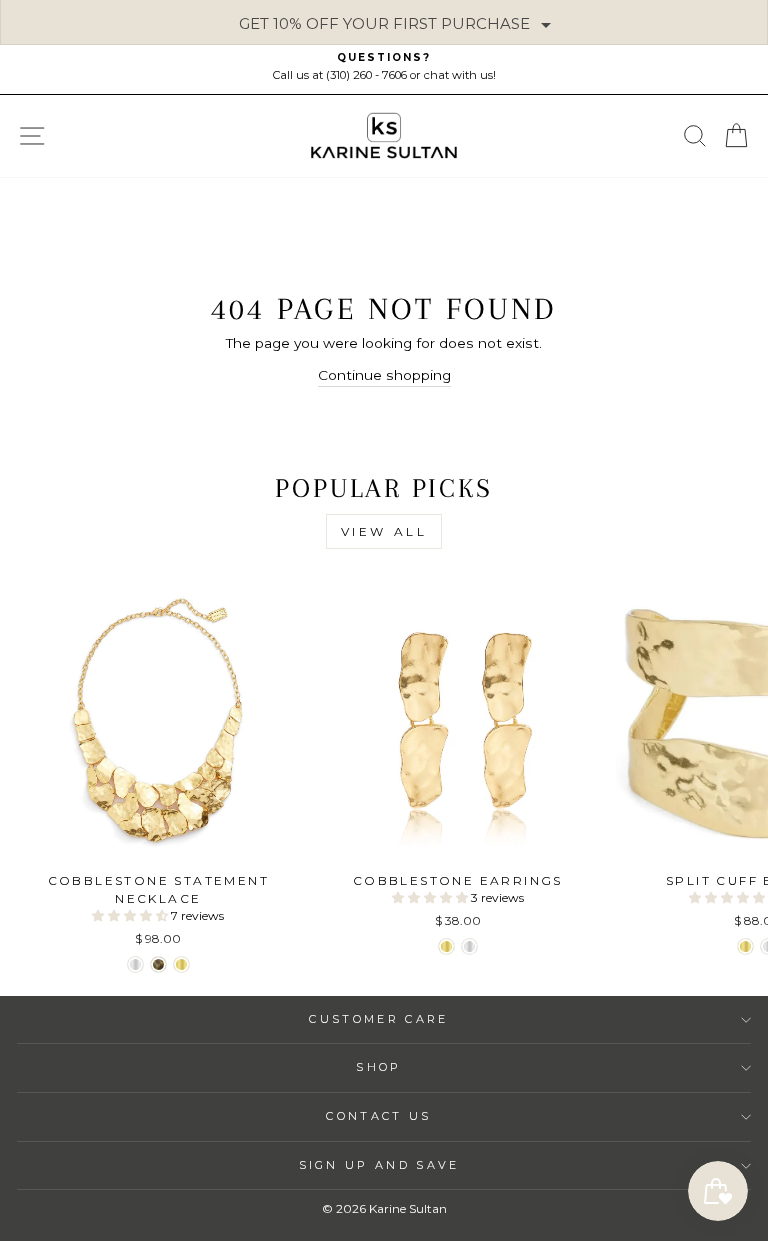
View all (384, 531)
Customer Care (378, 1019)
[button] (131, 915)
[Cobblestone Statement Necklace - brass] (158, 964)
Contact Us (378, 1116)
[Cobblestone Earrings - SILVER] (469, 946)
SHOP (378, 1067)
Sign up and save (379, 1165)
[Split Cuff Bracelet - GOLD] (745, 946)
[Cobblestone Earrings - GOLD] (446, 946)
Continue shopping (384, 375)
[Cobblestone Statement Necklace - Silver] (135, 964)
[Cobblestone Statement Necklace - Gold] (181, 964)
